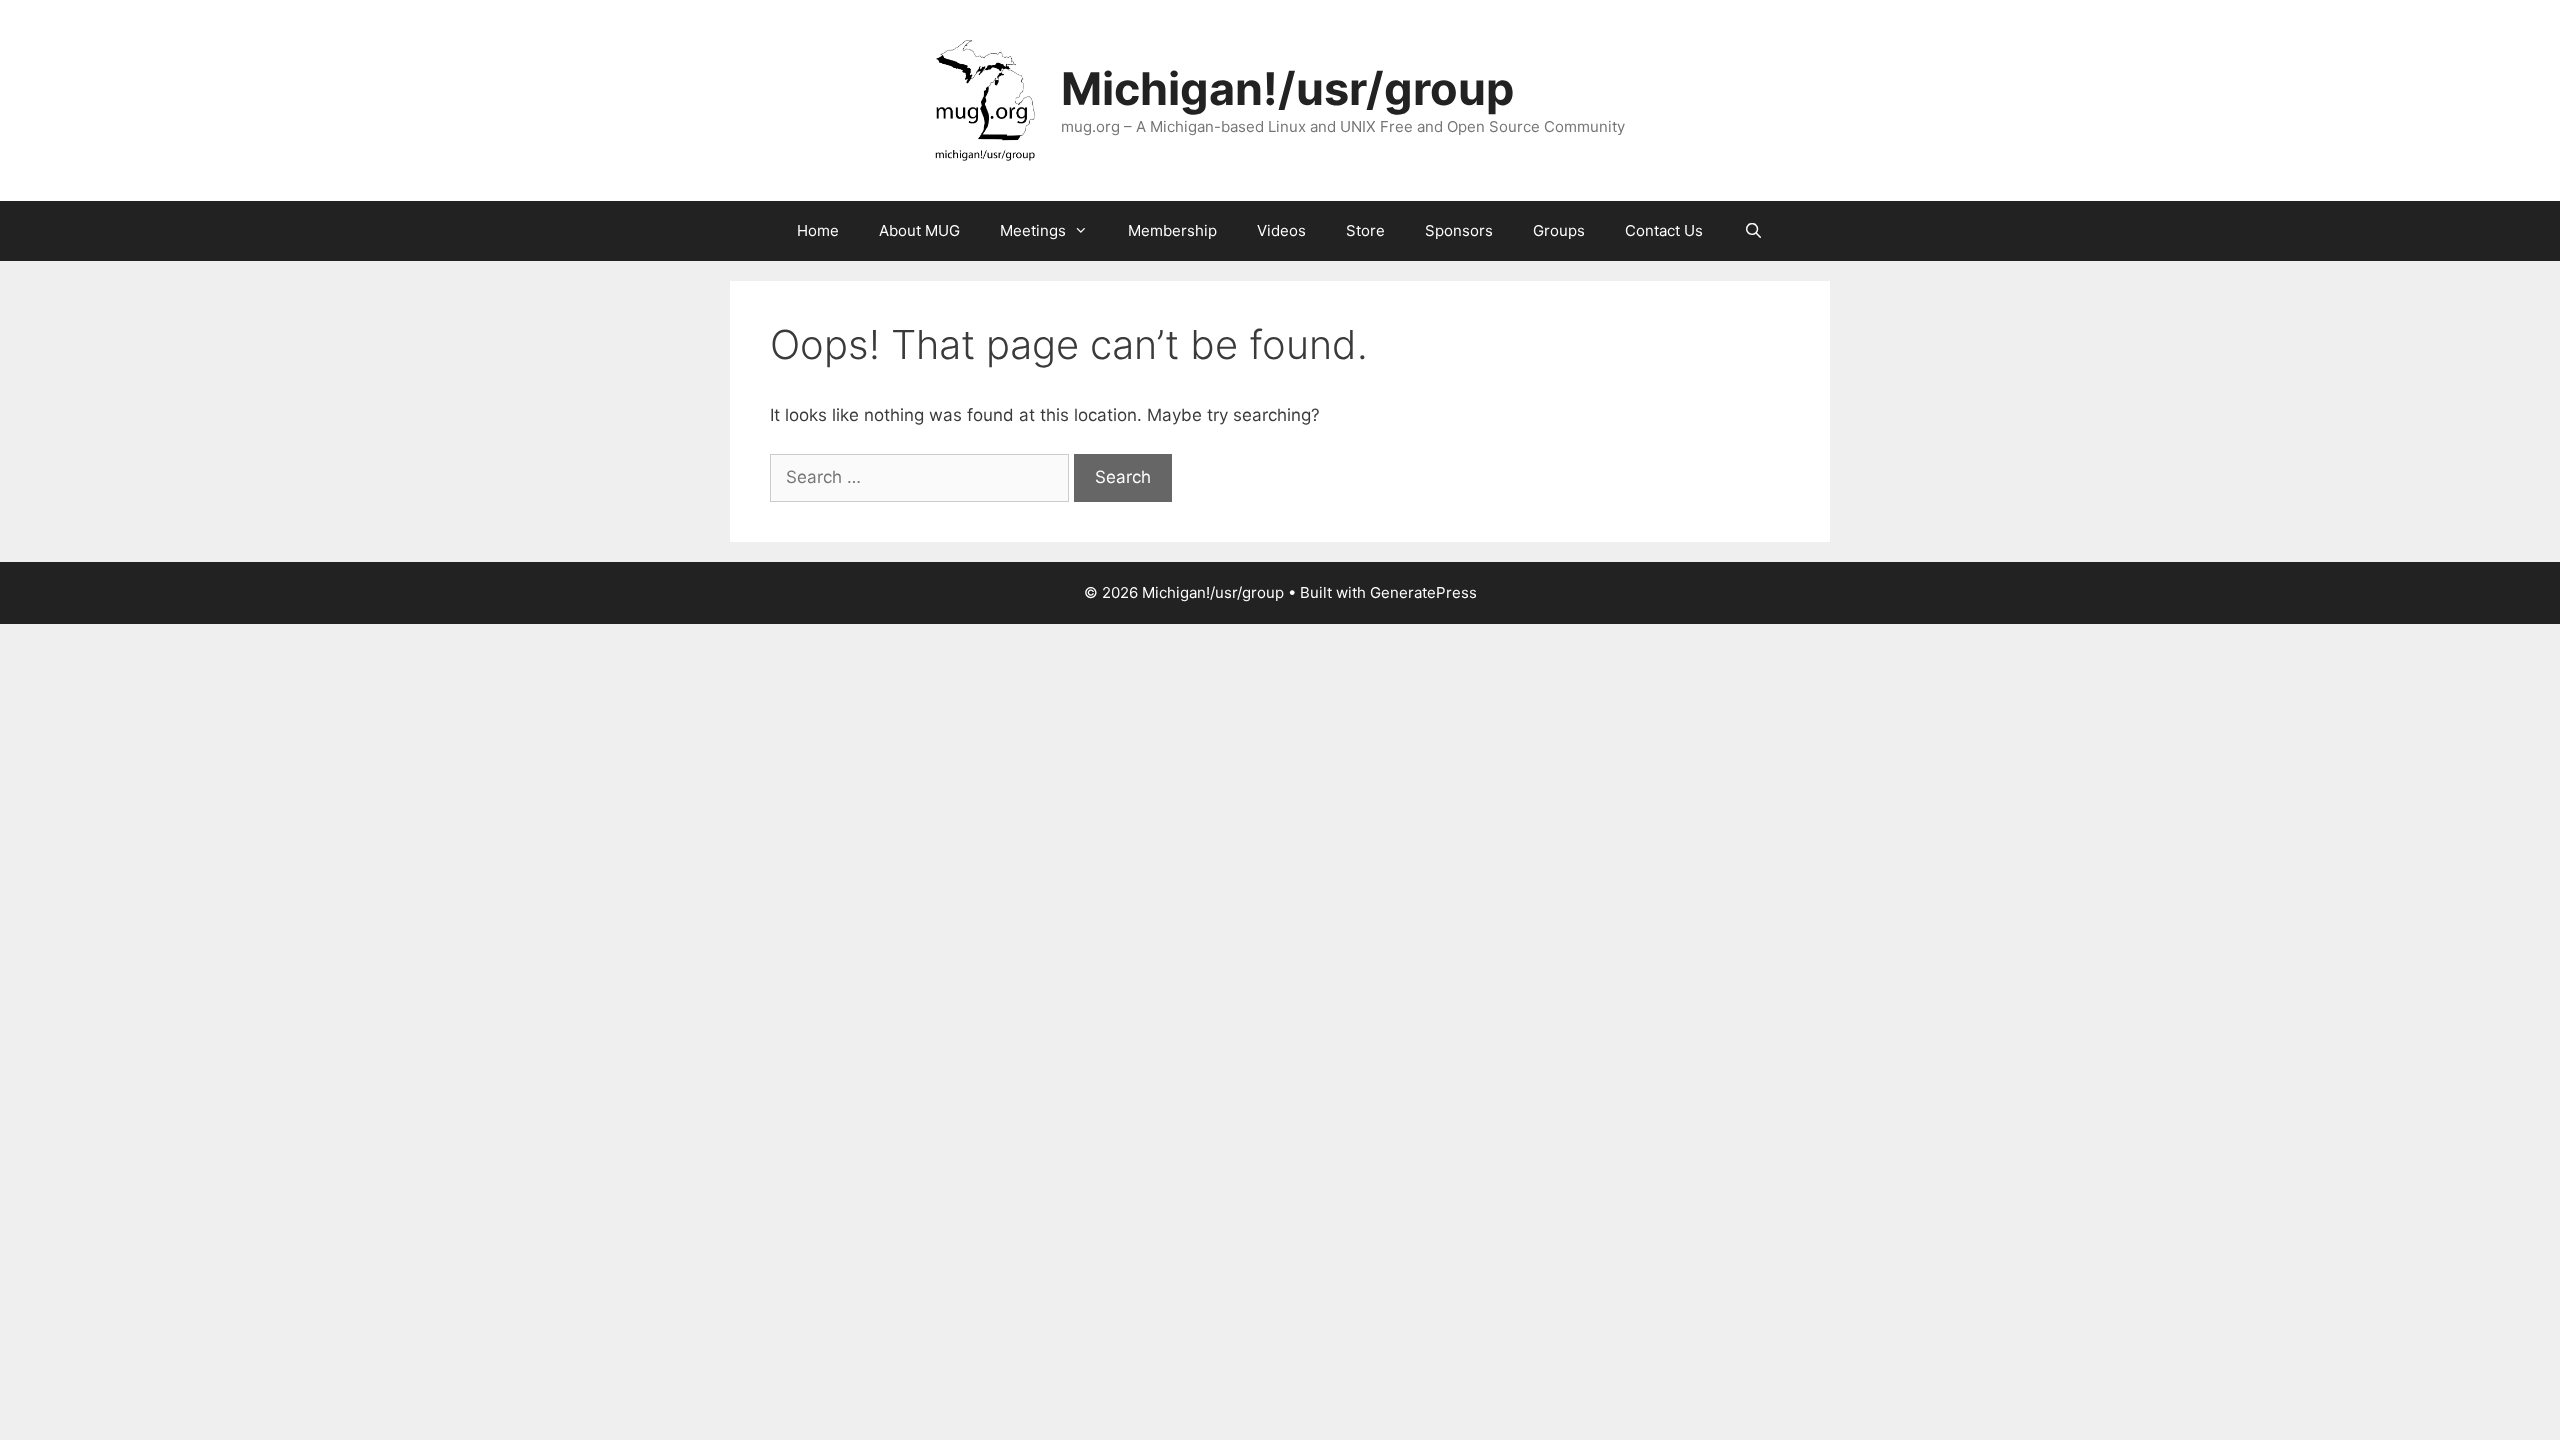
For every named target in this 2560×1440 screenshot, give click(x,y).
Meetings (1033, 230)
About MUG (919, 230)
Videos (1281, 230)
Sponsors (1459, 230)
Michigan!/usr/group (1287, 88)
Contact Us (1664, 230)
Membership (1172, 230)
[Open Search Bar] (1752, 231)
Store (1365, 230)
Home (818, 230)
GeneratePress (1423, 592)
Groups (1559, 230)
